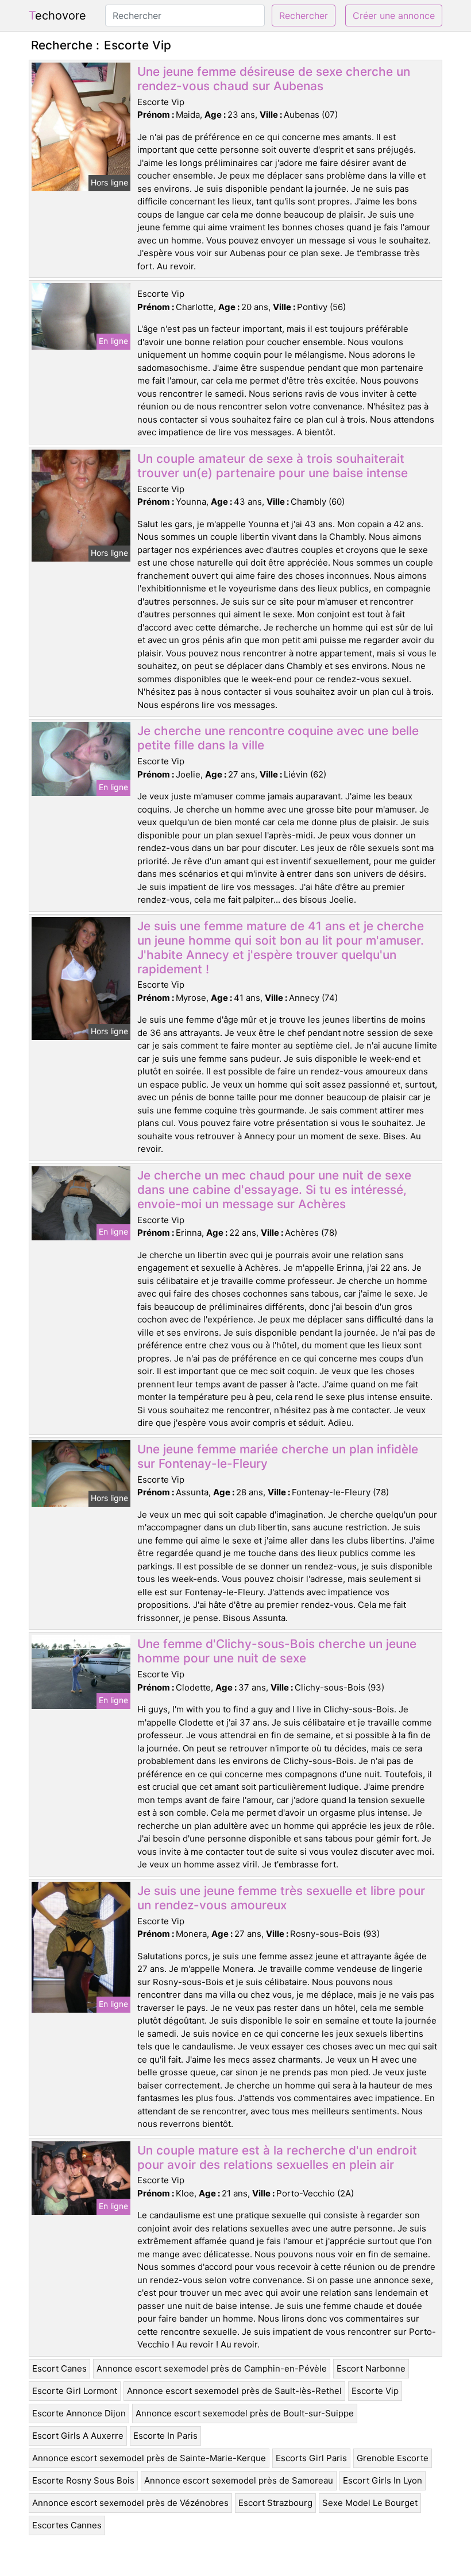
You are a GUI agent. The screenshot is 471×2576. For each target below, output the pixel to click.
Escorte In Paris (165, 2436)
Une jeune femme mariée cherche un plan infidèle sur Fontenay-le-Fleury (278, 1456)
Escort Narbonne (371, 2368)
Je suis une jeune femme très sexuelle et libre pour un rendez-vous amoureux (281, 1898)
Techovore (57, 16)
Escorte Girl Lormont (75, 2391)
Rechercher (304, 16)
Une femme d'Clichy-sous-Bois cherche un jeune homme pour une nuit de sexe (277, 1651)
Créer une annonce (394, 16)
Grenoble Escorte (393, 2458)
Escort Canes (59, 2368)
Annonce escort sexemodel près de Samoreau (239, 2480)
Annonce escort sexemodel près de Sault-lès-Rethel (234, 2391)
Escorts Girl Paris (311, 2458)
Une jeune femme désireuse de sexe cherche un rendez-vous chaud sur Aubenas (274, 79)
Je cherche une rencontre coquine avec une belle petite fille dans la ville (278, 738)
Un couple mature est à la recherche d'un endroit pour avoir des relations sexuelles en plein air (277, 2157)
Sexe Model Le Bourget (370, 2503)
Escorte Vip (375, 2391)
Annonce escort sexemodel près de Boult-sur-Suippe (245, 2413)
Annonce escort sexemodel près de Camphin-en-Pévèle (212, 2368)
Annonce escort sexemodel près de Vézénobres (130, 2503)
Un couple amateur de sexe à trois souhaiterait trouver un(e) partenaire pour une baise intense (273, 466)
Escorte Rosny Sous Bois (83, 2480)
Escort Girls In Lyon (383, 2480)
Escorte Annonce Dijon (79, 2413)
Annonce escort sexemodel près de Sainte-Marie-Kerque (149, 2458)
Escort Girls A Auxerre (78, 2436)
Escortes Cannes (67, 2525)
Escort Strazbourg (275, 2503)
